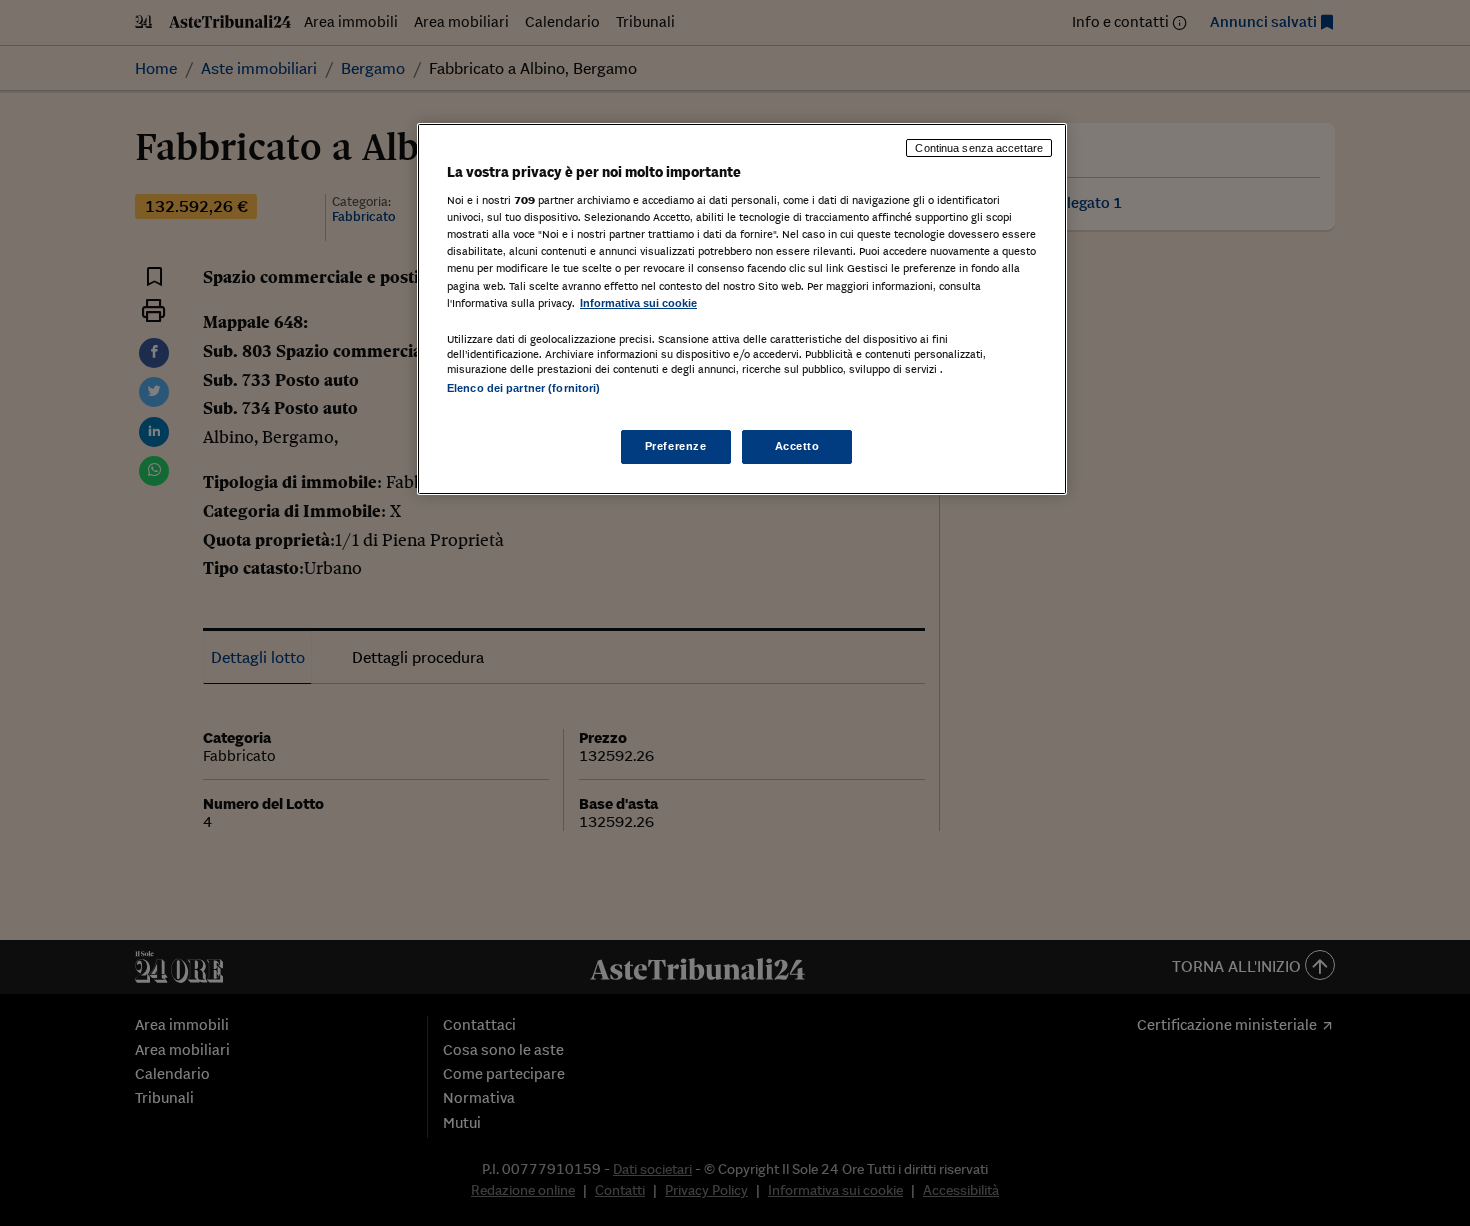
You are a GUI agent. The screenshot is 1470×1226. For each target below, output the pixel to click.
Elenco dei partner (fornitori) (523, 388)
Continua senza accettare (979, 148)
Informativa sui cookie (638, 303)
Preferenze (676, 446)
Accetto (797, 446)
